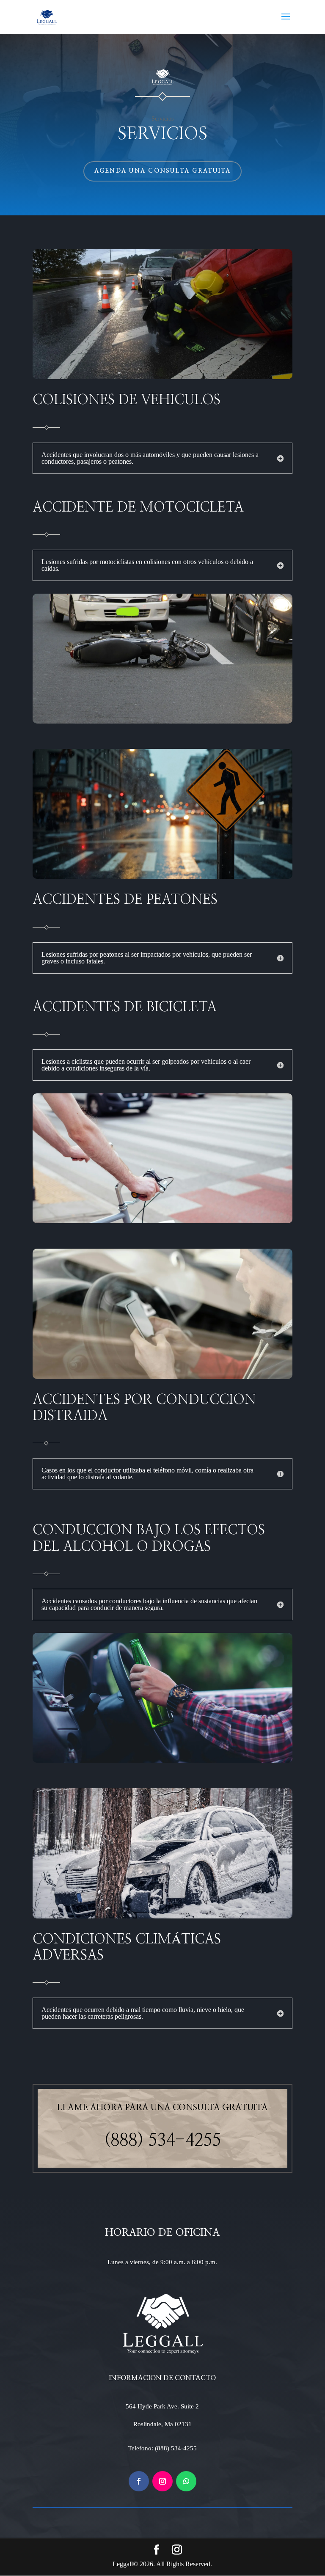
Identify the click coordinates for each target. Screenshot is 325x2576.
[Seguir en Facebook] (139, 2481)
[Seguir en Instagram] (162, 2481)
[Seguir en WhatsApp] (186, 2481)
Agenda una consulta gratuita (163, 171)
